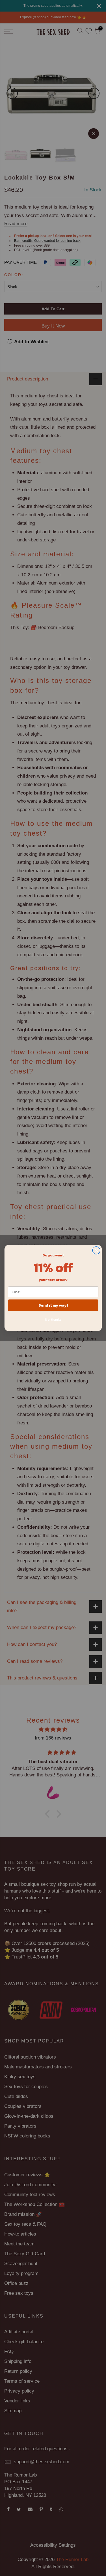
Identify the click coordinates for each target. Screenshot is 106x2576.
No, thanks (53, 1320)
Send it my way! (53, 1305)
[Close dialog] (96, 1250)
